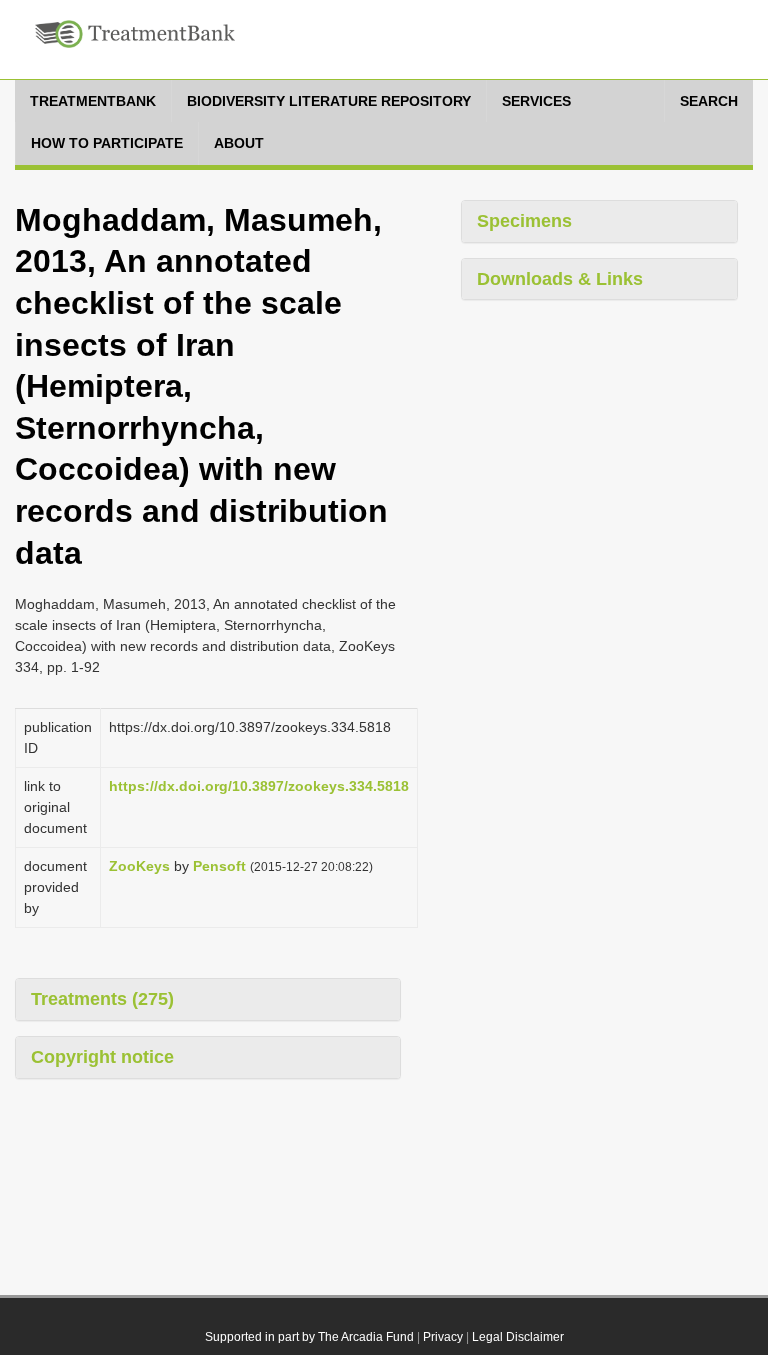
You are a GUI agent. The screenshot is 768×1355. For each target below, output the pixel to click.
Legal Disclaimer (518, 1337)
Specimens (524, 221)
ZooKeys (139, 866)
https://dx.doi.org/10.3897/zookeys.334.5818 (259, 786)
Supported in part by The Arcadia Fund (309, 1337)
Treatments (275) (102, 999)
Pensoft (219, 866)
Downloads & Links (560, 279)
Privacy (443, 1337)
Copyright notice (102, 1057)
